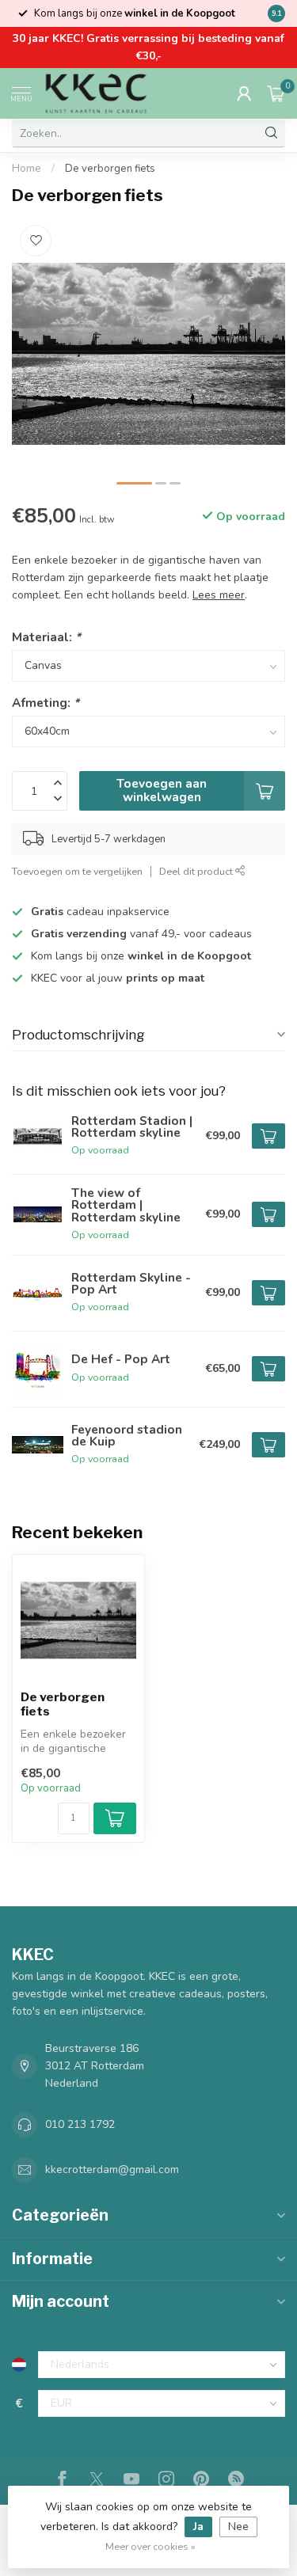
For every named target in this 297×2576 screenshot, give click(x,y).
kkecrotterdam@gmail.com (112, 2169)
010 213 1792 (80, 2124)
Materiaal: (46, 637)
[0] (276, 93)
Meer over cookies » (150, 2546)
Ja (198, 2527)
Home (27, 169)
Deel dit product (197, 871)
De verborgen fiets (110, 169)
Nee (238, 2527)
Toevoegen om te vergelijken (77, 871)
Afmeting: (46, 703)
